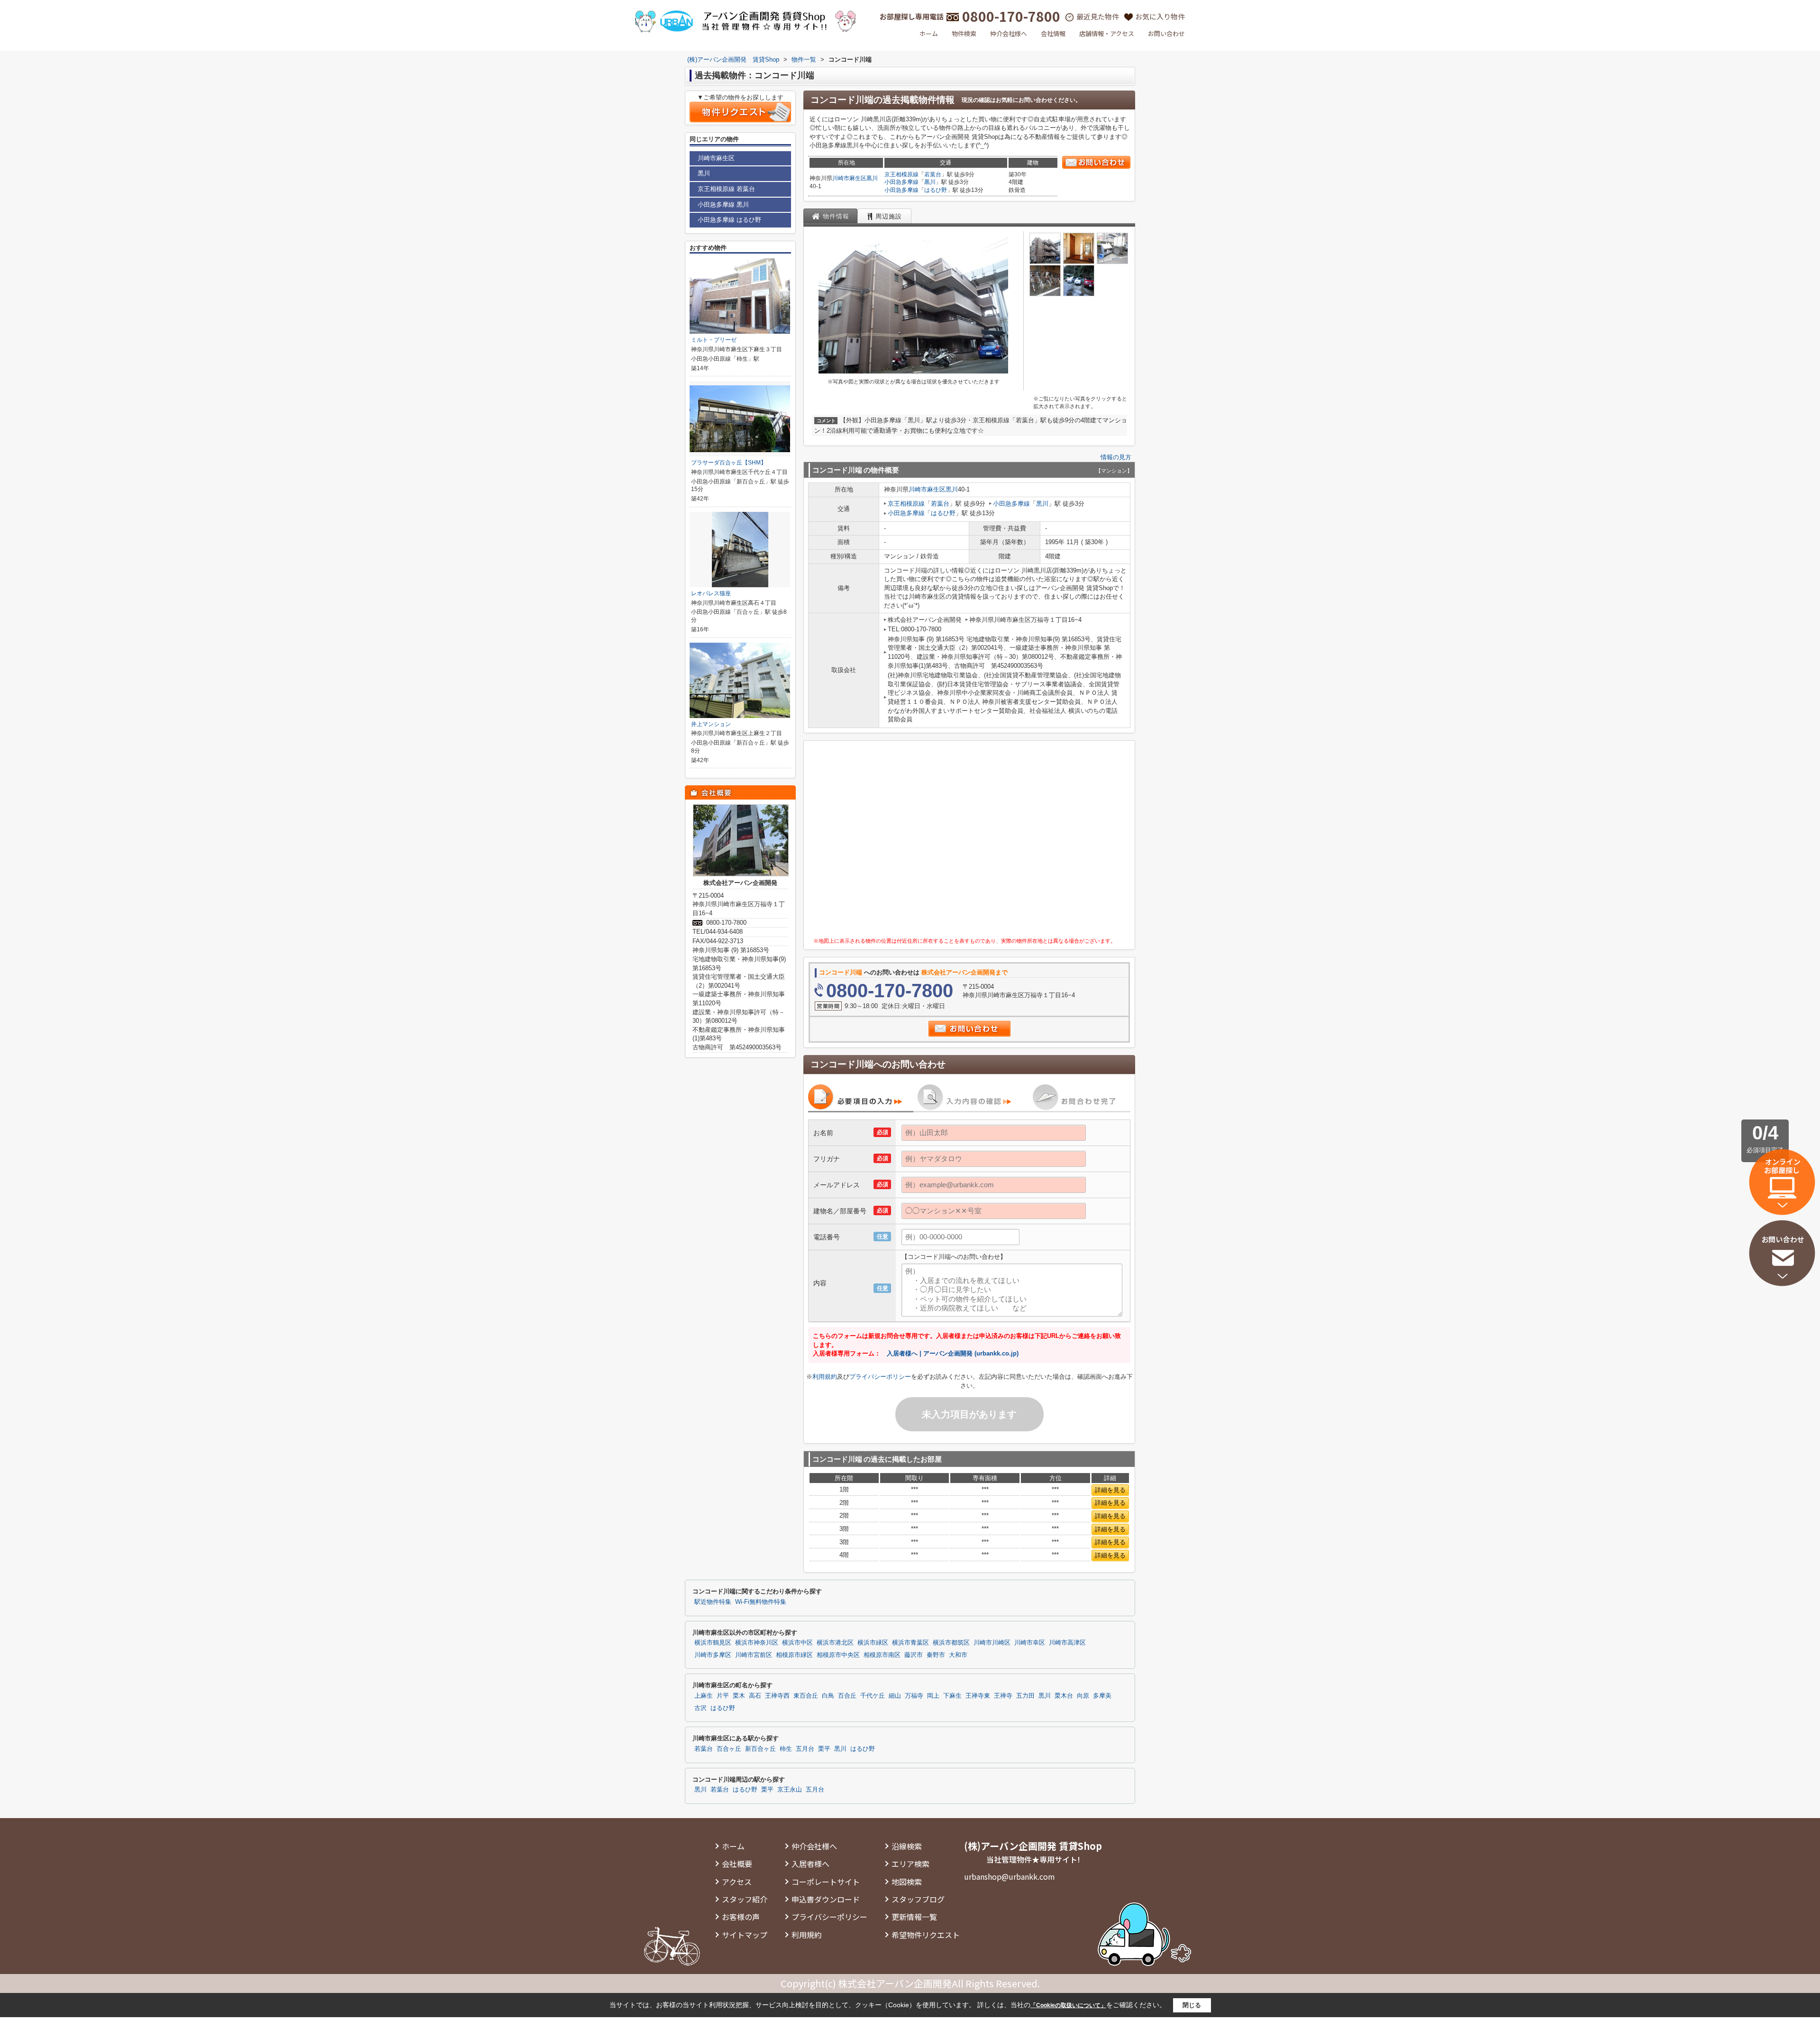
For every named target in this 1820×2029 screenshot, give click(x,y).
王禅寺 (1003, 1696)
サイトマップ (745, 1935)
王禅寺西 (777, 1696)
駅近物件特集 (713, 1602)
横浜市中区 (797, 1643)
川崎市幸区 (1030, 1643)
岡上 (933, 1696)
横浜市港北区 (835, 1643)
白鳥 (828, 1696)
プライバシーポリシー (880, 1377)
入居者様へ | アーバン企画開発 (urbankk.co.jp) (953, 1353)
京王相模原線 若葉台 (726, 189)
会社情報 (1053, 33)
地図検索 (907, 1882)
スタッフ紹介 (745, 1899)
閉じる (1192, 2005)
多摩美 (1102, 1696)
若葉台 (933, 174)
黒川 (872, 178)
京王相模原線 (901, 174)
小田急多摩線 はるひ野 (729, 220)
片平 (723, 1696)
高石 (755, 1696)
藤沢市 (914, 1655)
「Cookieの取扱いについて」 (1068, 2005)
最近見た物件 (1098, 16)
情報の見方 (1116, 457)
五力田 (1025, 1696)
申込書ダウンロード (826, 1899)
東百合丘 (806, 1696)
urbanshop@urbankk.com (1010, 1876)
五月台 (805, 1749)
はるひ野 (936, 190)
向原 (1083, 1696)
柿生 (786, 1749)
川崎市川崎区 (992, 1643)
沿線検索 (907, 1846)
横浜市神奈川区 (757, 1643)
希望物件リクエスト (926, 1935)
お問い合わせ (1166, 33)
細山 (895, 1696)
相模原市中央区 (838, 1655)
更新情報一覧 (914, 1917)
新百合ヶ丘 (760, 1749)
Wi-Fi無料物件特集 (761, 1602)
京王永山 (790, 1790)
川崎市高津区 (1067, 1643)
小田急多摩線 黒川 (723, 205)
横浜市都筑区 (951, 1643)
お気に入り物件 (1160, 16)
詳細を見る (1110, 1490)
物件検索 (964, 33)
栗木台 (1064, 1696)
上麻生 (704, 1696)
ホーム (929, 33)
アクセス (737, 1882)
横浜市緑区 (873, 1643)
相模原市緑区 (794, 1655)
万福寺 (914, 1696)
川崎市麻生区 (849, 178)
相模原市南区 (882, 1655)
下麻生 (952, 1696)
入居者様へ (810, 1864)
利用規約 (825, 1377)
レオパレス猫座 (711, 593)
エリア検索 (910, 1864)
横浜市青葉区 (910, 1643)
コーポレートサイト (826, 1882)
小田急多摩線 (901, 182)
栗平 (824, 1749)
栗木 (739, 1696)
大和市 (958, 1655)
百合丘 (847, 1696)
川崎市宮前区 (754, 1655)
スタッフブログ (918, 1899)
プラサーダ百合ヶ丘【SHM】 (729, 463)
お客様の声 (741, 1917)
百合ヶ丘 (729, 1749)
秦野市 (936, 1655)
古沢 (701, 1708)
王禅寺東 (978, 1696)
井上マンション (711, 724)
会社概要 (737, 1864)
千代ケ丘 (873, 1696)
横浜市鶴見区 (713, 1643)
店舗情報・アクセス (1107, 33)
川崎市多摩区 (713, 1655)
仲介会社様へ (1009, 33)
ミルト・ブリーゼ (714, 340)
